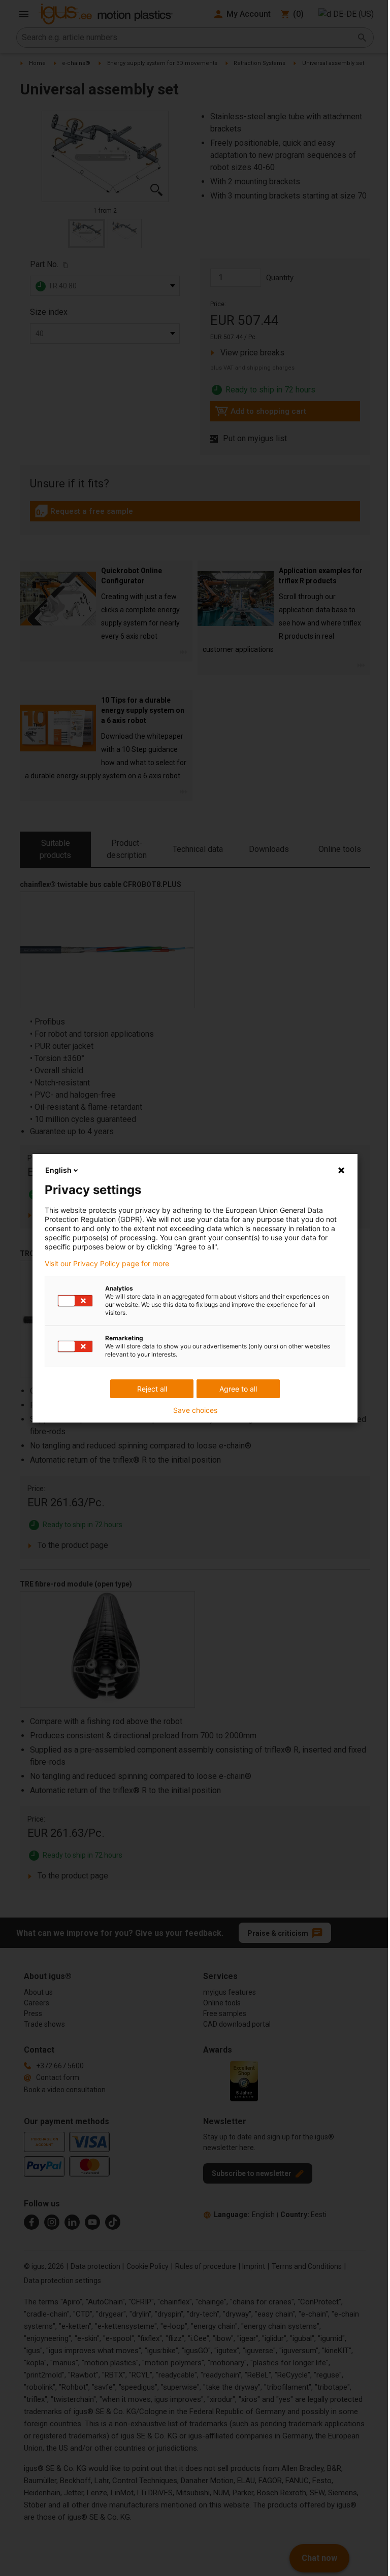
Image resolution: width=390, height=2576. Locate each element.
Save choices (195, 1410)
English (58, 1170)
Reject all (152, 1389)
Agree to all (238, 1389)
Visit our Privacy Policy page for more (107, 1264)
